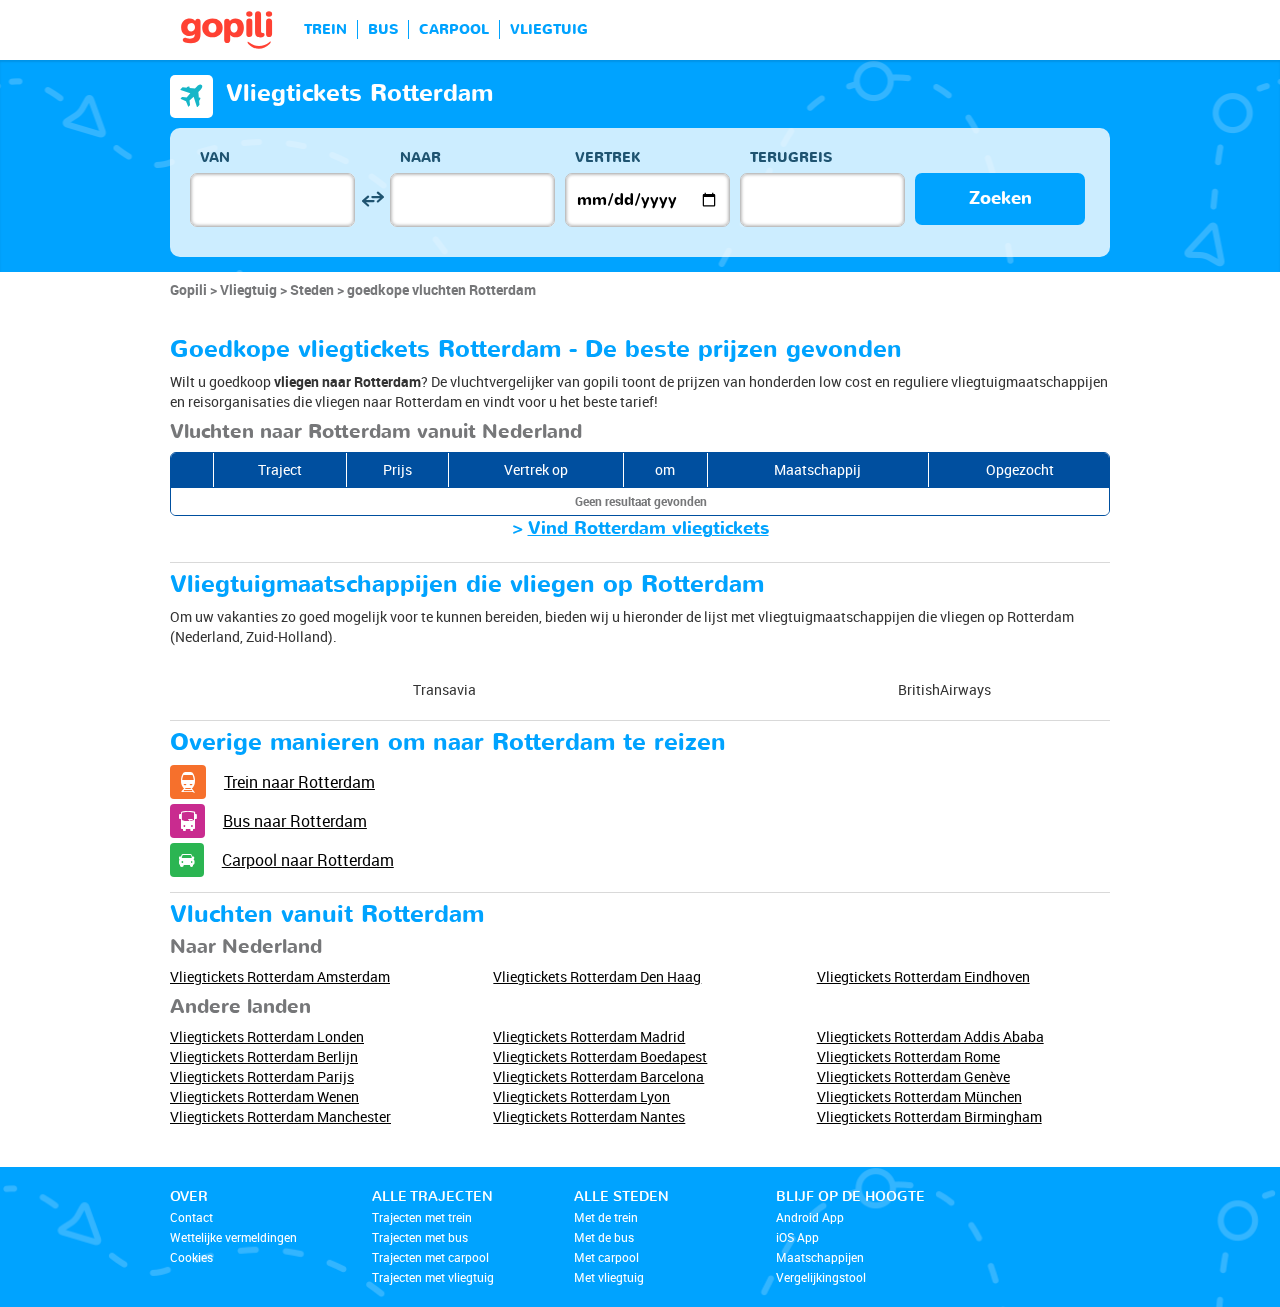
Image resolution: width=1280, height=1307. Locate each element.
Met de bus (604, 1237)
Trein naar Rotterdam (299, 782)
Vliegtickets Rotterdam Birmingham (929, 1116)
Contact (191, 1217)
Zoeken (1000, 198)
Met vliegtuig (609, 1277)
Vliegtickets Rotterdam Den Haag (597, 976)
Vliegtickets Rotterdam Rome (908, 1056)
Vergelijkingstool (821, 1277)
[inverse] (372, 199)
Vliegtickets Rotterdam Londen (267, 1036)
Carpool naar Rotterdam (308, 860)
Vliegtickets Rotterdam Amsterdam (280, 976)
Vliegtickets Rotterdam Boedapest (600, 1056)
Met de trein (606, 1217)
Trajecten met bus (420, 1237)
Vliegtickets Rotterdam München (919, 1096)
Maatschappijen (820, 1257)
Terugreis (791, 157)
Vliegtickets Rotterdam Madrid (589, 1036)
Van (215, 157)
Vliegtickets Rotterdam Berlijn (264, 1056)
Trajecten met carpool (430, 1257)
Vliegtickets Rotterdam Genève (913, 1076)
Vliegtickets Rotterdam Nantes (589, 1116)
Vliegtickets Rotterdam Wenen (264, 1096)
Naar (420, 157)
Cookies (191, 1257)
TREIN (325, 29)
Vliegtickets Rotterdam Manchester (280, 1116)
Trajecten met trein (422, 1217)
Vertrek (608, 157)
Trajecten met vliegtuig (433, 1277)
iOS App (797, 1237)
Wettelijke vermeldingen (233, 1237)
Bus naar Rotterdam (295, 821)
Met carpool (606, 1257)
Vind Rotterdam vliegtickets (648, 528)
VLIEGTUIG (549, 29)
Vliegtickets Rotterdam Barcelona (598, 1076)
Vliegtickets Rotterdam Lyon (581, 1096)
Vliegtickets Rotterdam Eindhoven (923, 976)
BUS (383, 29)
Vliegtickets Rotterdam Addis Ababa (930, 1036)
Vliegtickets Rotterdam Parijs (262, 1076)
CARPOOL (454, 29)
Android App (810, 1217)
